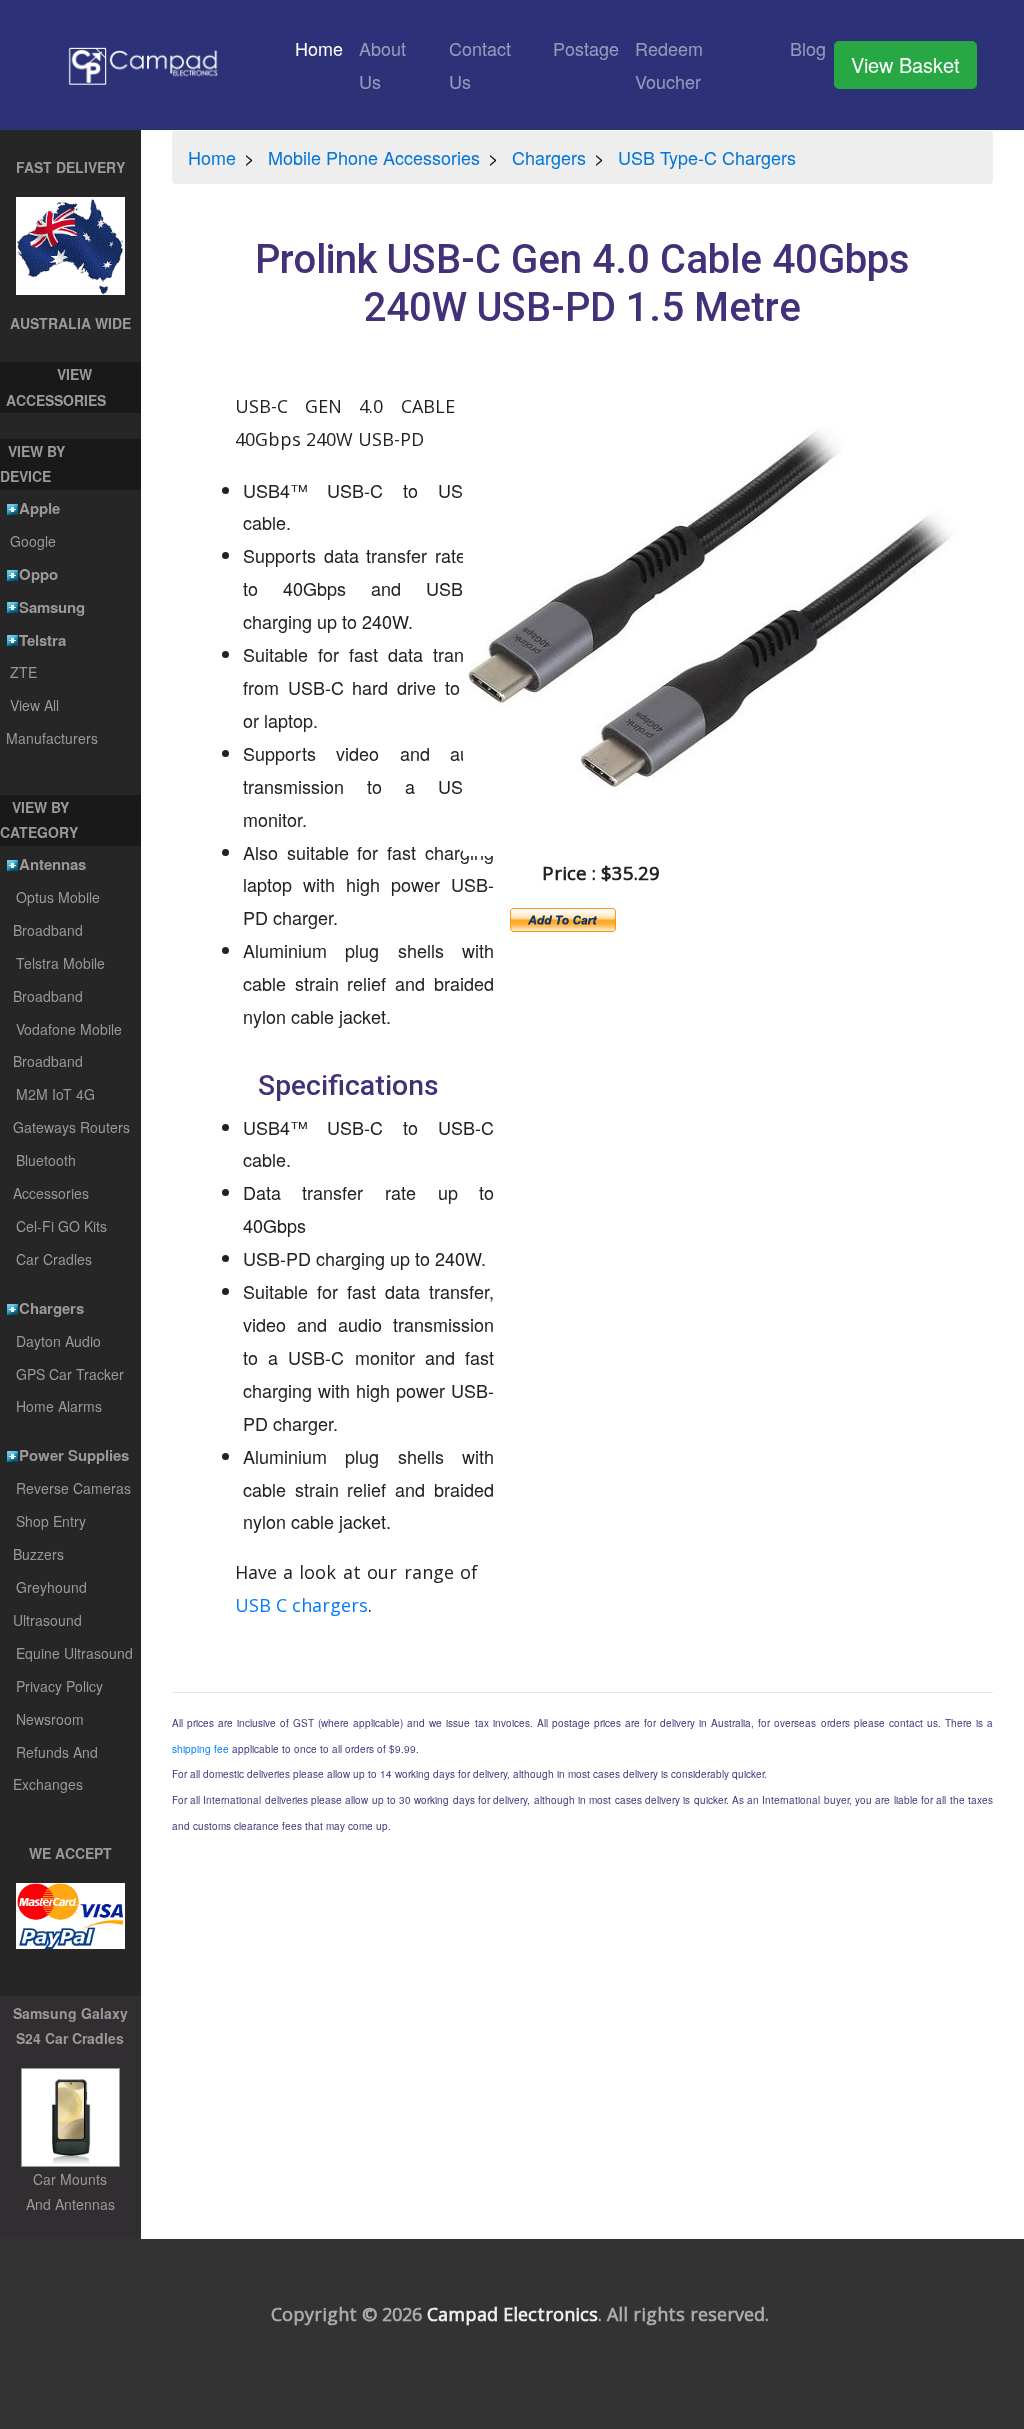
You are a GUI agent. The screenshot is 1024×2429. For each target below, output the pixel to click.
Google (32, 541)
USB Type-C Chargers (707, 157)
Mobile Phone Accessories (374, 157)
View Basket (905, 64)
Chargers (549, 157)
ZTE (23, 672)
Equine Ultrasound (74, 1653)
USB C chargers (301, 1605)
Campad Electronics (512, 2314)
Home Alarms (59, 1406)
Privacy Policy (59, 1686)
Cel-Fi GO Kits (61, 1226)
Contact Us (480, 64)
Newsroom (50, 1719)
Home (323, 48)
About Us (382, 64)
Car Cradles (54, 1259)
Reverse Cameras (73, 1488)
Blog (808, 48)
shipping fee (200, 1749)
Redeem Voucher (669, 64)
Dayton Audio (58, 1341)
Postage (586, 48)
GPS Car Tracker (70, 1374)
